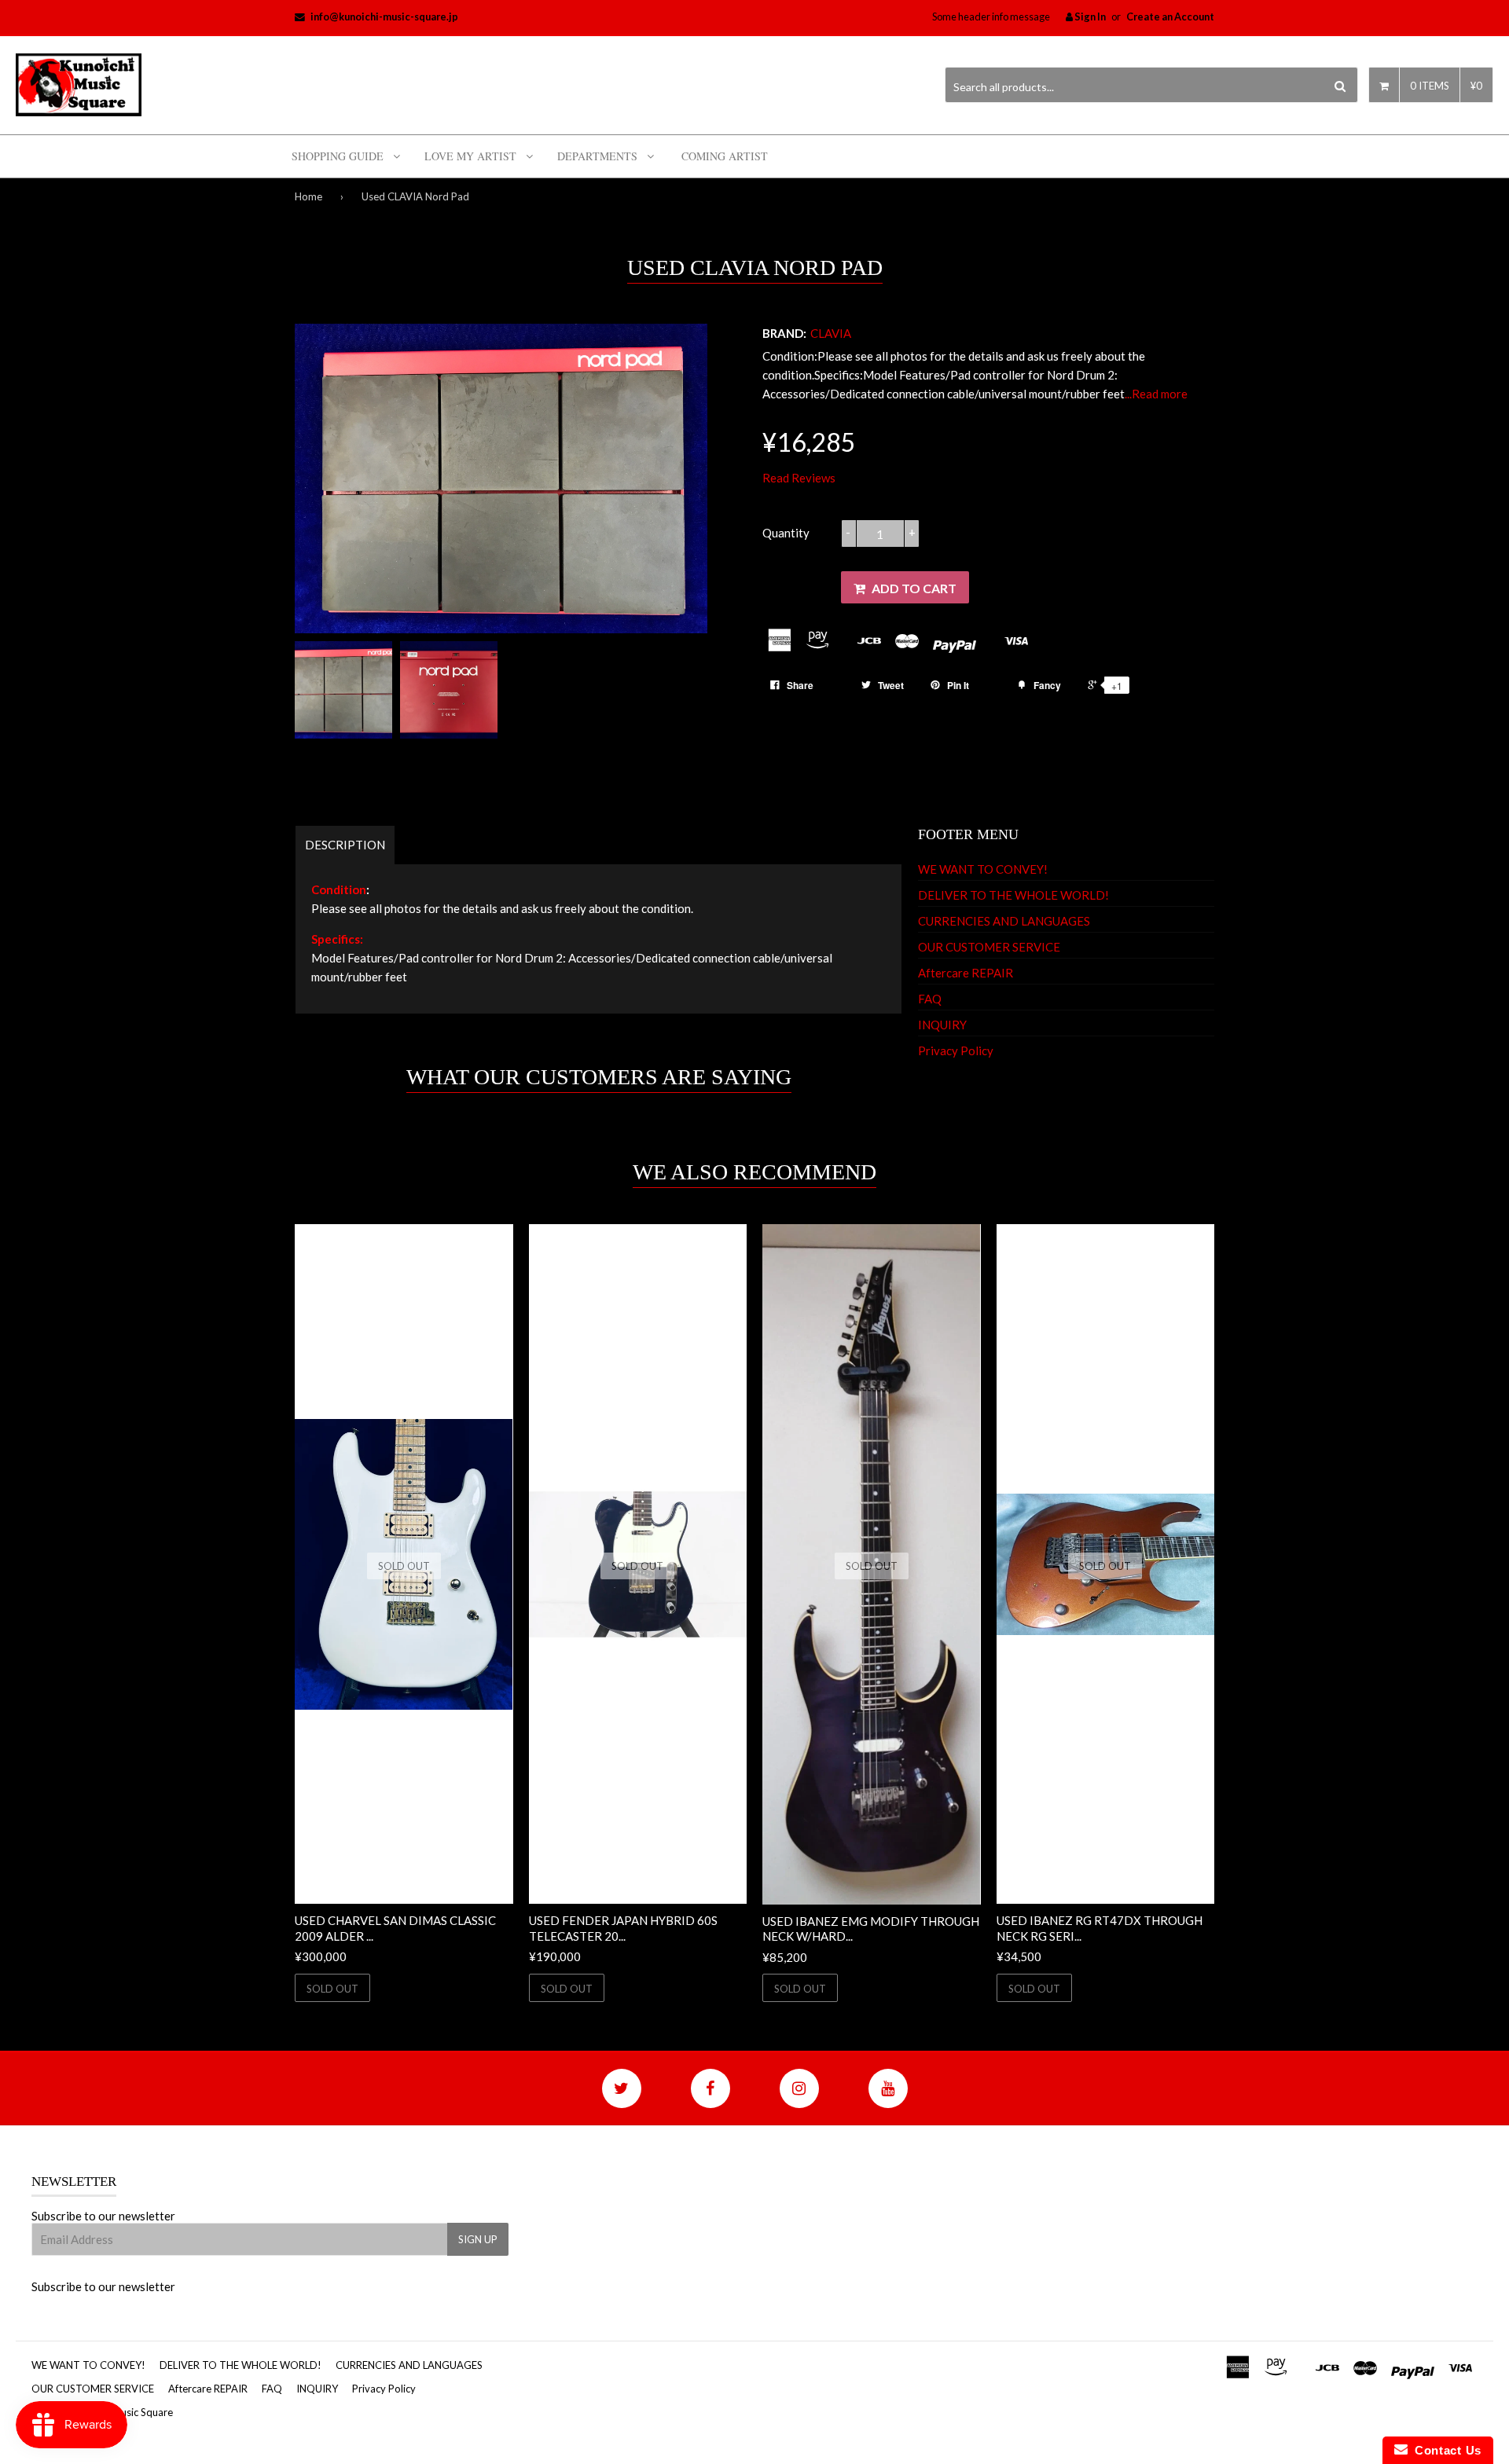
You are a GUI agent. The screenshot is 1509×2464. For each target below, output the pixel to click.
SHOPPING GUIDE (338, 156)
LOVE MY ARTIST (470, 156)
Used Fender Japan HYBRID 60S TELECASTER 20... (623, 1928)
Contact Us (1445, 2450)
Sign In (1089, 16)
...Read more (1156, 394)
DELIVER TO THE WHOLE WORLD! (1013, 895)
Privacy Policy (956, 1050)
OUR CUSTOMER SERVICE (989, 947)
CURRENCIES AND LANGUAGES (1004, 921)
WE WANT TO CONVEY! (983, 869)
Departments (597, 156)
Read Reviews (799, 478)
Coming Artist (725, 156)
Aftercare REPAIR (966, 973)
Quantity (786, 533)
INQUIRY (942, 1025)
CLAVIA (831, 333)
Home (308, 196)
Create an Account (1170, 16)
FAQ (930, 999)
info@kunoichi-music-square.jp (384, 16)
